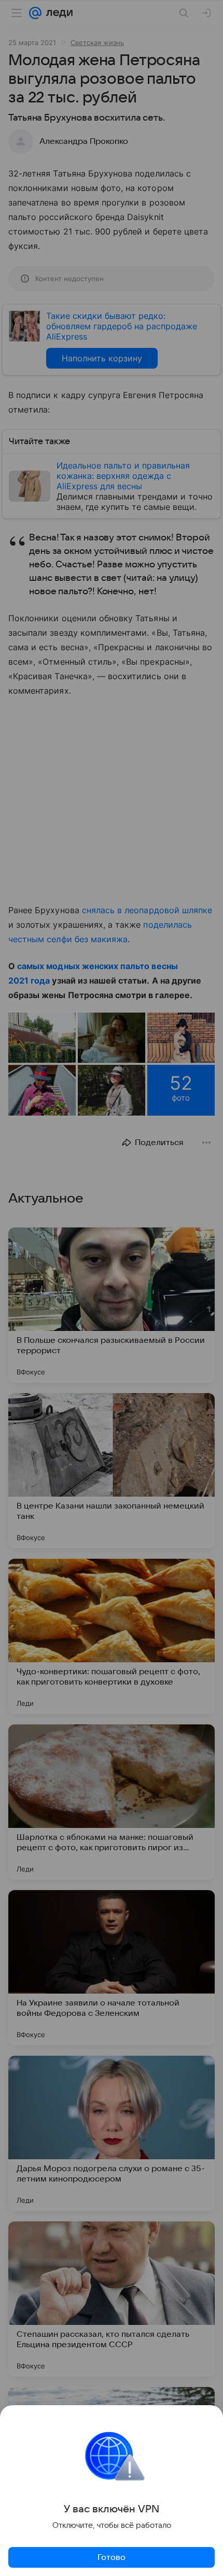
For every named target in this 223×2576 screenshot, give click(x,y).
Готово (112, 2557)
